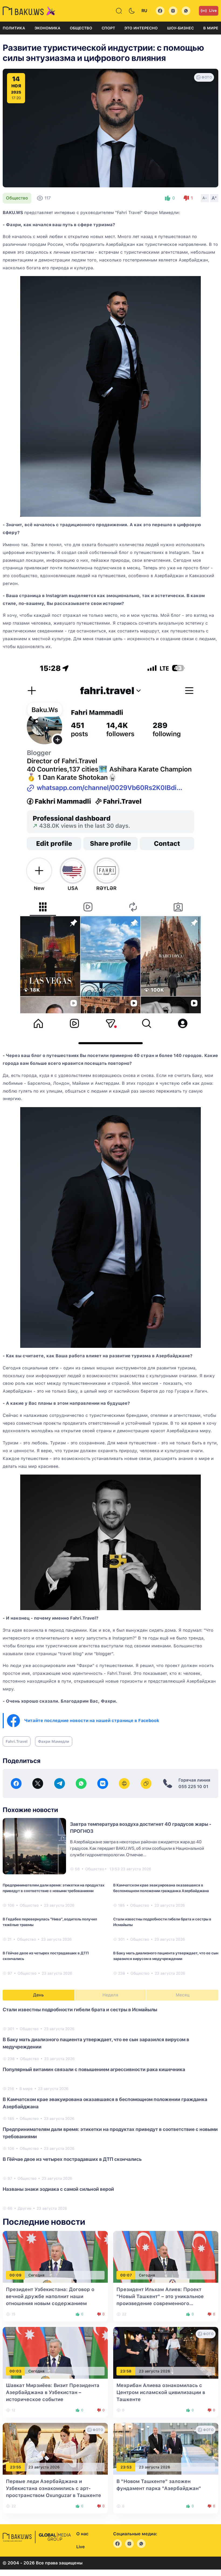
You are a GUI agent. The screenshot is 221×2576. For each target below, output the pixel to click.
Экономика (47, 28)
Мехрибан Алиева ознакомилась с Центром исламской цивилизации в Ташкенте (161, 2392)
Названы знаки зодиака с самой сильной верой (58, 2189)
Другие (25, 2208)
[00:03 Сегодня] (55, 2353)
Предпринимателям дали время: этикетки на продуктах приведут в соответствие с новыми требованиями (54, 1888)
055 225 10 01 (193, 1787)
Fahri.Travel (17, 1741)
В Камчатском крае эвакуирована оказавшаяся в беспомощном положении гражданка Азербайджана (161, 1888)
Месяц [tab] (183, 1995)
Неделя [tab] (110, 1995)
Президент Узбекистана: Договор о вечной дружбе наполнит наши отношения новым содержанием (50, 2296)
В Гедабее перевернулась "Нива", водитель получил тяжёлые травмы (50, 1922)
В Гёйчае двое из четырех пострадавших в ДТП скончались (46, 1956)
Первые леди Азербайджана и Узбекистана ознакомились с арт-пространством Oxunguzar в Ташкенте (53, 2488)
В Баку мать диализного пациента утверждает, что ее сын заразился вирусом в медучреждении (166, 1956)
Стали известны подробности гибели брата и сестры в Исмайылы (162, 1922)
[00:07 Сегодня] (166, 2257)
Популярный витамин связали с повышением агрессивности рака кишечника (94, 2069)
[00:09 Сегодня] (55, 2257)
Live (213, 11)
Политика (14, 28)
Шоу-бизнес (180, 28)
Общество (81, 28)
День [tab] (39, 1995)
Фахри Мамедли (54, 1741)
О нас (82, 2534)
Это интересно (141, 28)
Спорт (108, 28)
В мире (211, 28)
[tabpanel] (110, 2109)
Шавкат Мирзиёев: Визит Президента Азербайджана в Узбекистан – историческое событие (53, 2392)
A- (205, 198)
